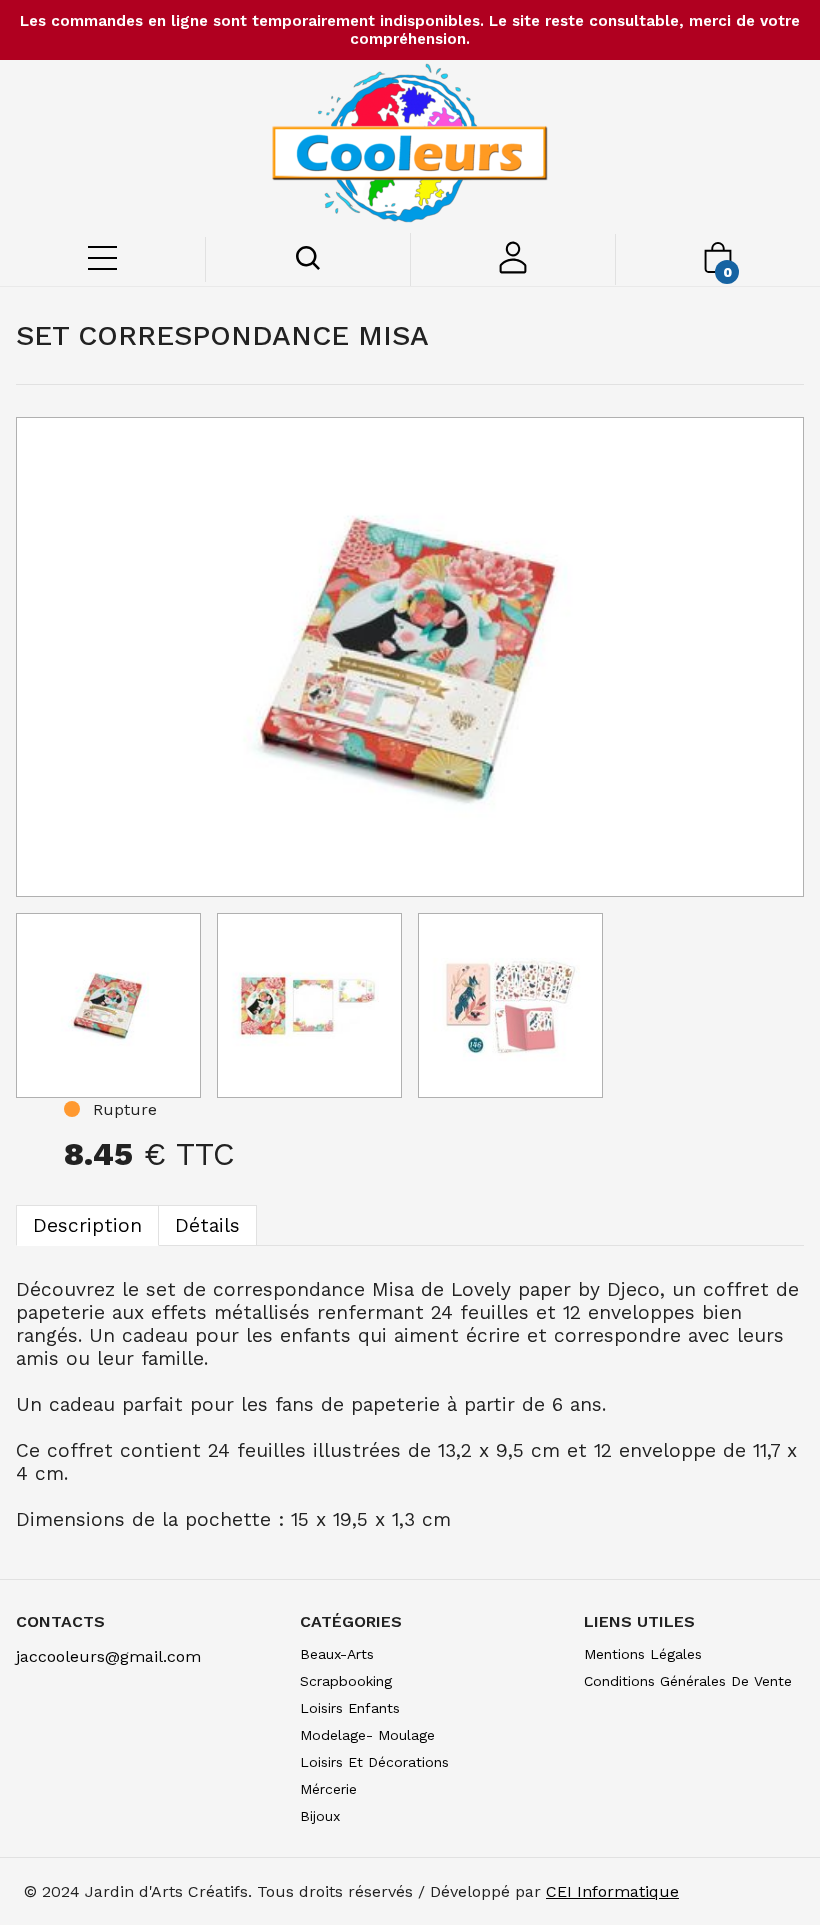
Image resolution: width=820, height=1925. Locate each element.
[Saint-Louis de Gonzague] (410, 146)
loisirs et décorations (374, 1762)
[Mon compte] (513, 268)
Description (87, 1225)
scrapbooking (346, 1681)
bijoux (320, 1816)
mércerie (328, 1789)
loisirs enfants (350, 1708)
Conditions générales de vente (688, 1681)
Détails (207, 1225)
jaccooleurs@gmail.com (108, 1656)
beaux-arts (337, 1654)
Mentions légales (643, 1654)
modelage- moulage (367, 1735)
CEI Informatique (612, 1891)
